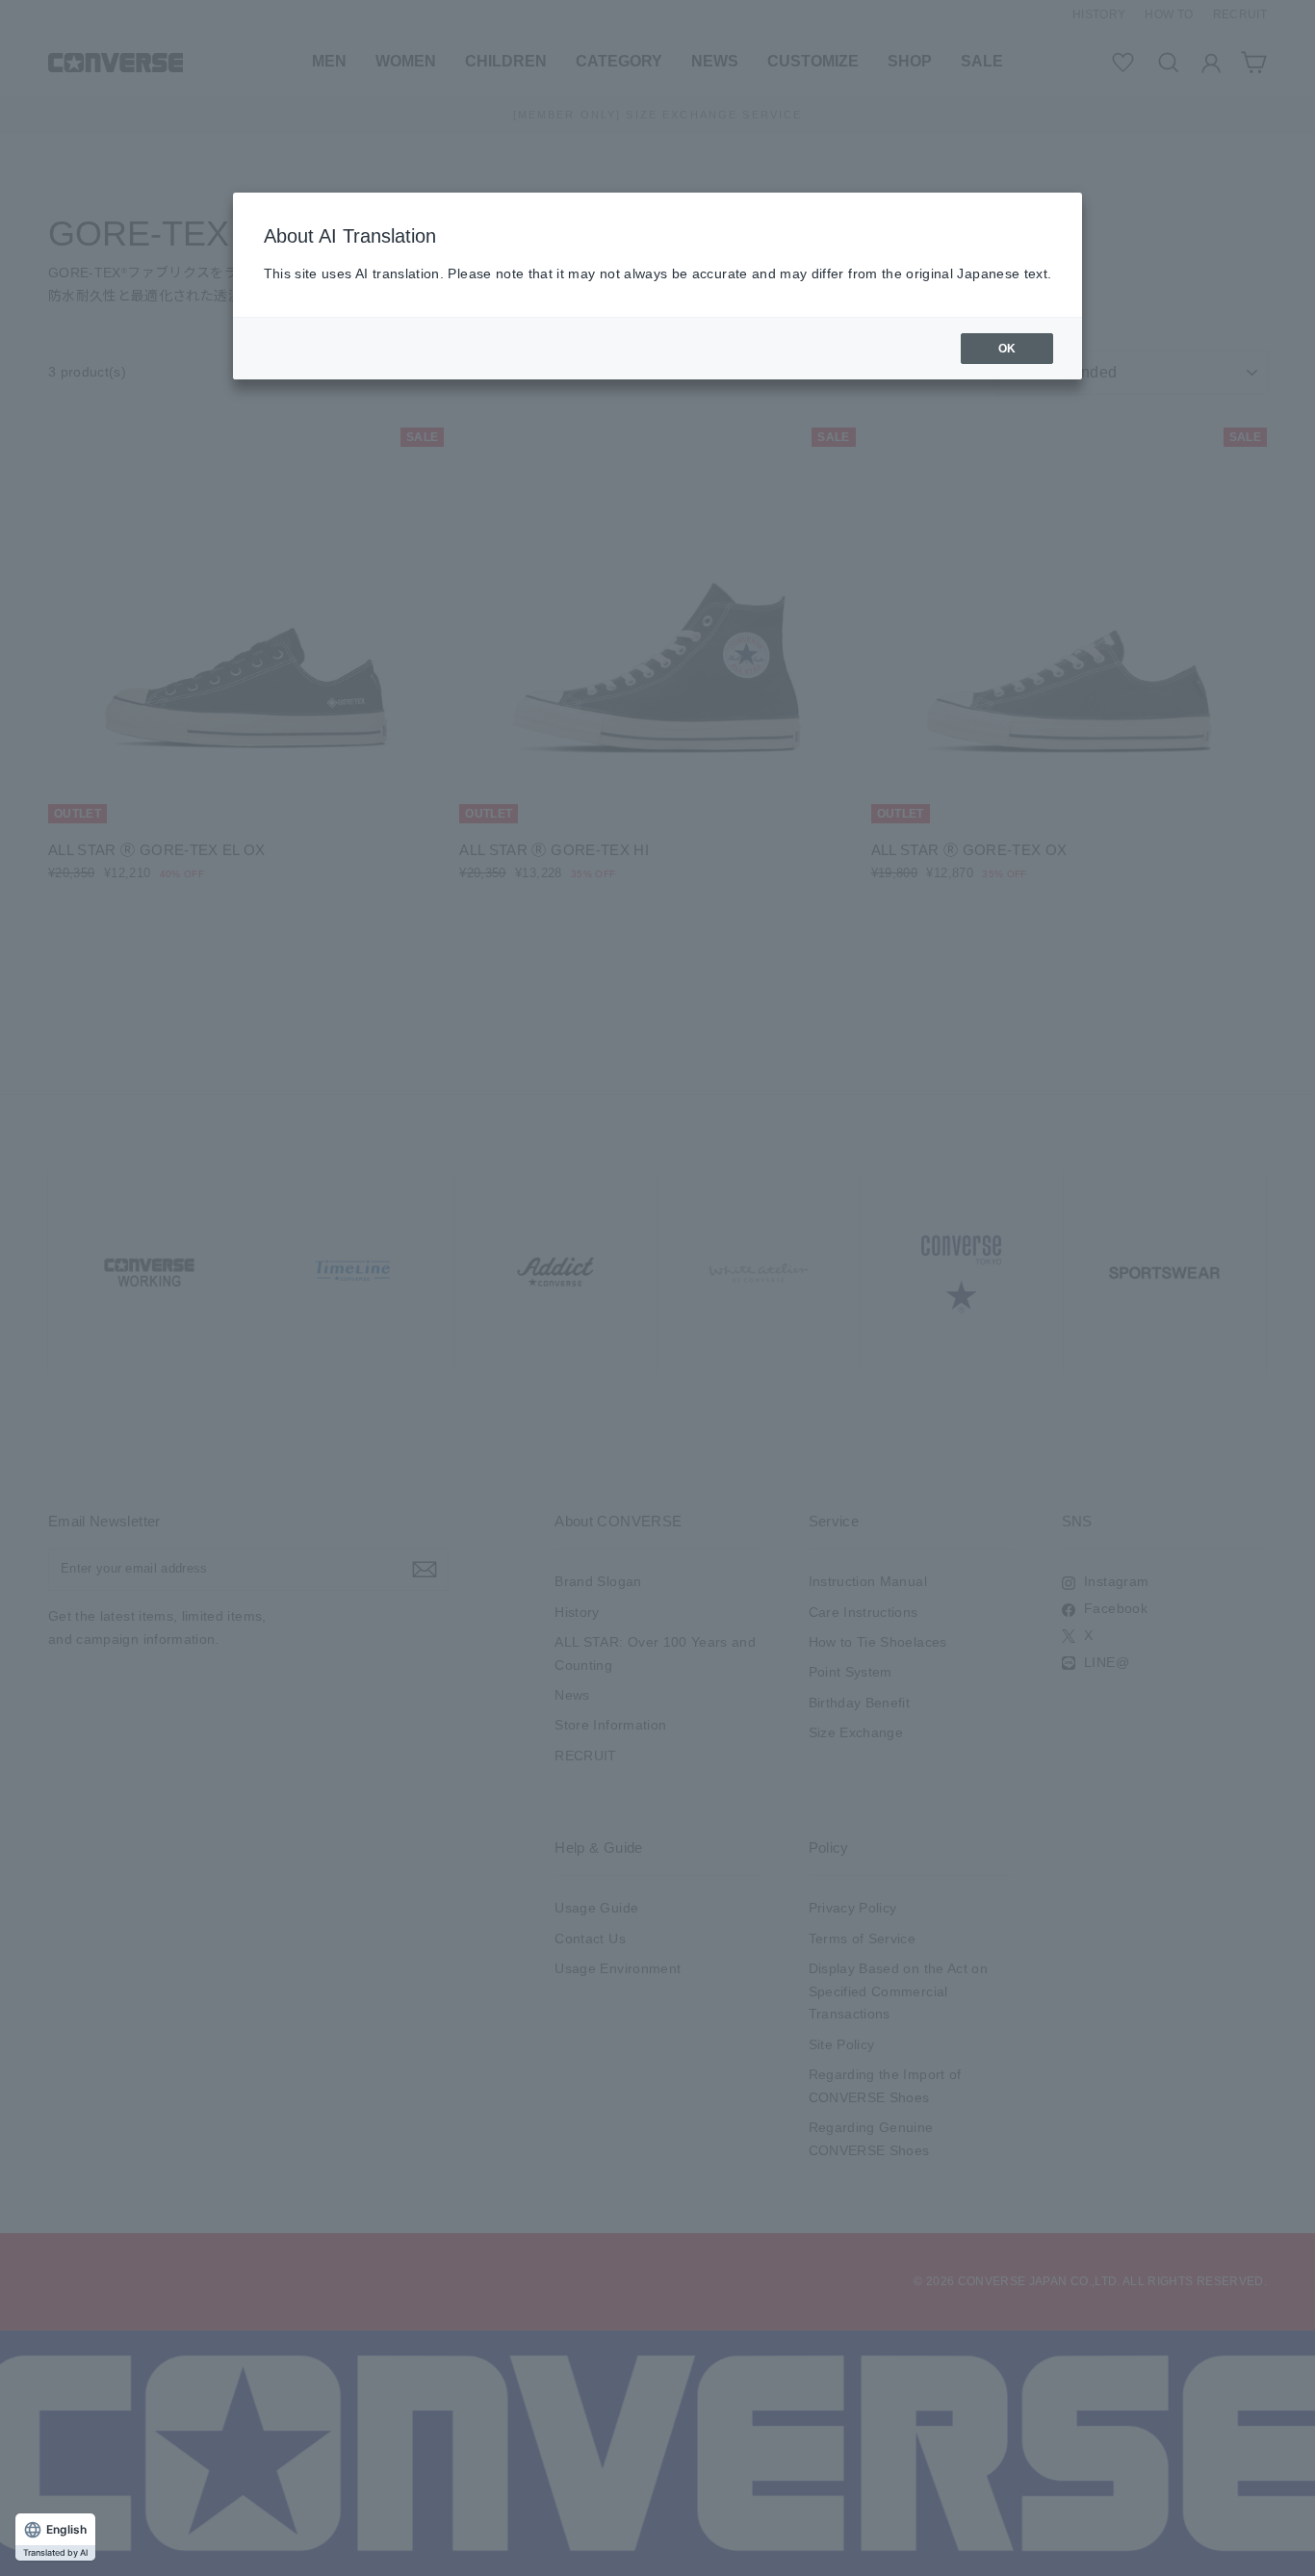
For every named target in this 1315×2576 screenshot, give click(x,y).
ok (1007, 349)
